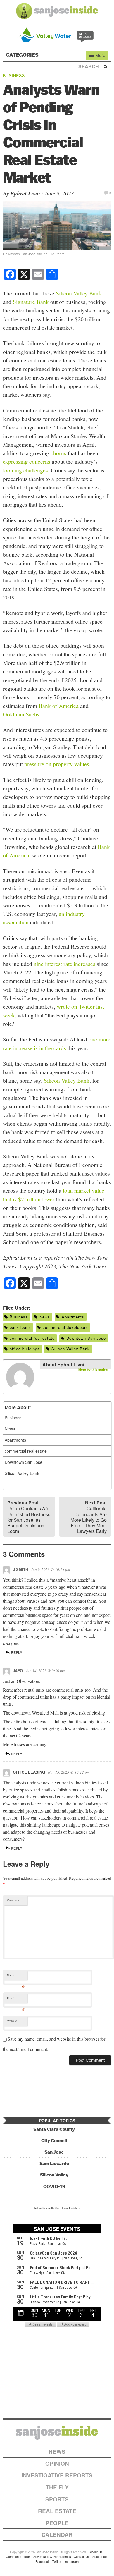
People (57, 2523)
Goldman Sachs (21, 714)
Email (16, 1999)
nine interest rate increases (64, 964)
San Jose (54, 2152)
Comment (13, 1900)
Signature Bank (31, 302)
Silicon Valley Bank (79, 293)
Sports (57, 2499)
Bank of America (59, 706)
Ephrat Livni (25, 193)
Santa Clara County (54, 2129)
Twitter (57, 2561)
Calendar (57, 2535)
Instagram (71, 2561)
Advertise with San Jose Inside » (57, 2208)
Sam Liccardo (54, 2163)
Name (16, 1976)
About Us (96, 2552)
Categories (23, 55)
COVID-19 (54, 2186)
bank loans (20, 1327)
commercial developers (65, 1327)
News (45, 1317)
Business (14, 75)
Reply (16, 1652)
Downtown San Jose (86, 1338)
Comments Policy (18, 2556)
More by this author (93, 1369)
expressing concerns (27, 461)
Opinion (57, 2464)
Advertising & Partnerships (52, 2556)
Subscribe (100, 2556)
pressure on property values (57, 764)
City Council (54, 2141)
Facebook (43, 2561)
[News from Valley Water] (57, 34)
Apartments (73, 1317)
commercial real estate (32, 1338)
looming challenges (25, 470)
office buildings (25, 1349)
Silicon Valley (54, 2175)
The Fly (57, 2487)
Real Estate (57, 2511)
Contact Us (82, 2556)
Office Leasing (29, 1772)
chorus (58, 453)
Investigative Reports (57, 2475)
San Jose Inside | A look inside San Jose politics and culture (57, 2433)
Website (12, 2021)
